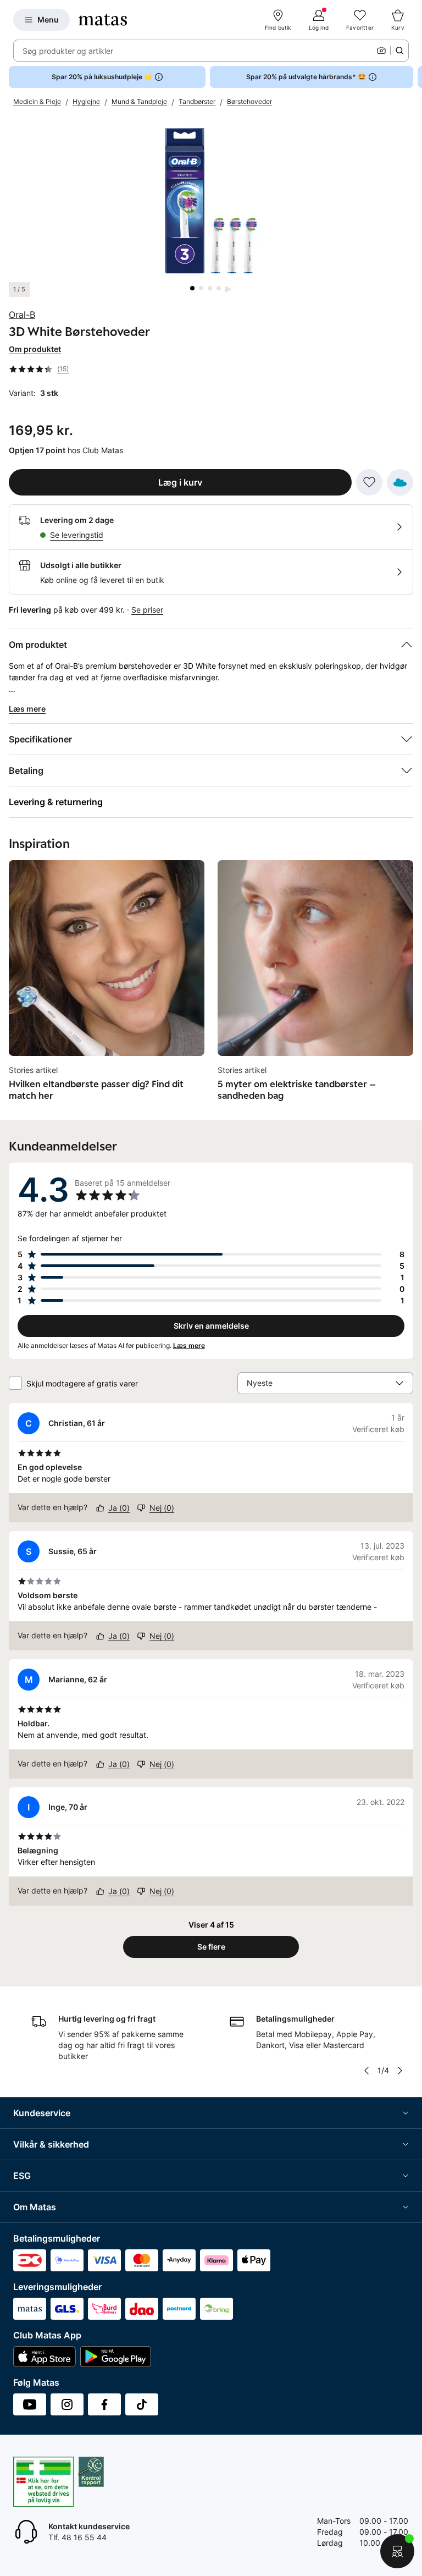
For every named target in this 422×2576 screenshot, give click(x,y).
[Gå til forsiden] (103, 20)
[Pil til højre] (413, 77)
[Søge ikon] (399, 51)
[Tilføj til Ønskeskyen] (400, 482)
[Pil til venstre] (367, 2071)
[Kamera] (381, 51)
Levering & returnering (56, 802)
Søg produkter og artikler (68, 51)
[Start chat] (397, 2551)
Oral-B (22, 315)
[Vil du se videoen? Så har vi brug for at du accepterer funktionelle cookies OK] (211, 201)
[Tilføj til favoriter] (369, 482)
